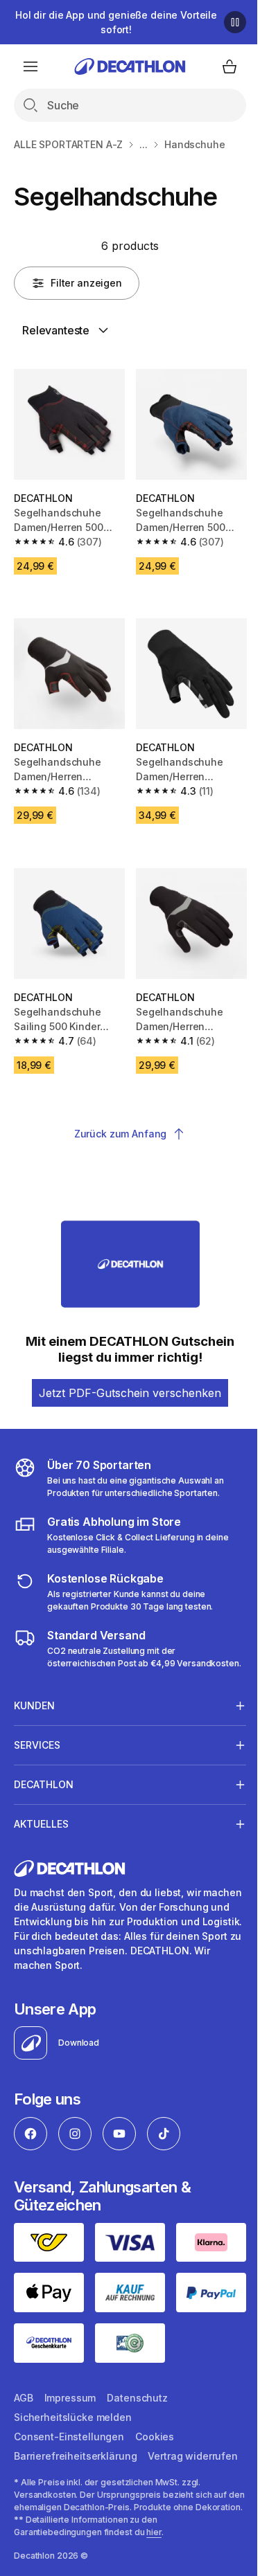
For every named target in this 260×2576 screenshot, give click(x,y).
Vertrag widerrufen (59, 2466)
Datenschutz (137, 2389)
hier (154, 2555)
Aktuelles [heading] (41, 1820)
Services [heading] (37, 1741)
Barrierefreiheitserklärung (75, 2447)
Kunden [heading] (34, 1702)
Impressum (70, 2389)
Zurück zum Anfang (121, 1134)
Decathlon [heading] (44, 1781)
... (144, 144)
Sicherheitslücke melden (73, 2408)
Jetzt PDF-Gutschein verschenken (130, 1393)
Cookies (155, 2428)
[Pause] (235, 22)
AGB (24, 2389)
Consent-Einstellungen (69, 2428)
